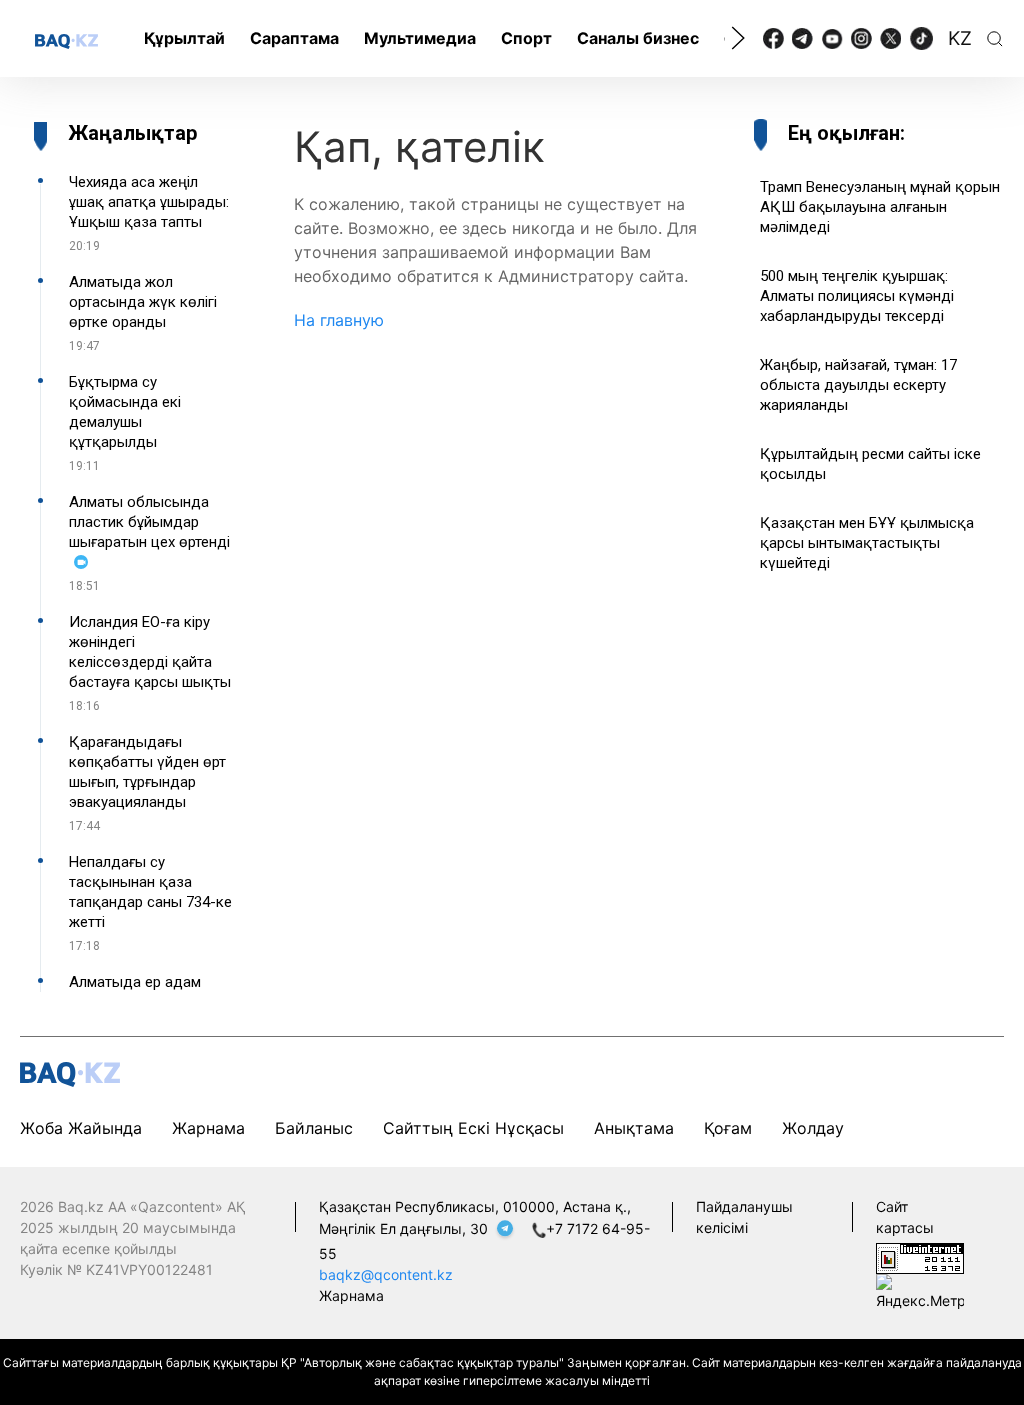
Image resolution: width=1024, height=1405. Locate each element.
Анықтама (634, 1128)
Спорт (526, 38)
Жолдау (813, 1128)
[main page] (66, 40)
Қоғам (728, 1128)
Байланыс (314, 1128)
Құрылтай (184, 38)
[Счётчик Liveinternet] (920, 1256)
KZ (960, 38)
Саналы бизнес (638, 38)
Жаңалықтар (132, 133)
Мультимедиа (420, 38)
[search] (995, 39)
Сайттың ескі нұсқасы (473, 1128)
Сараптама (294, 38)
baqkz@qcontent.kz (386, 1274)
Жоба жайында (81, 1128)
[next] (738, 38)
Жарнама (208, 1128)
